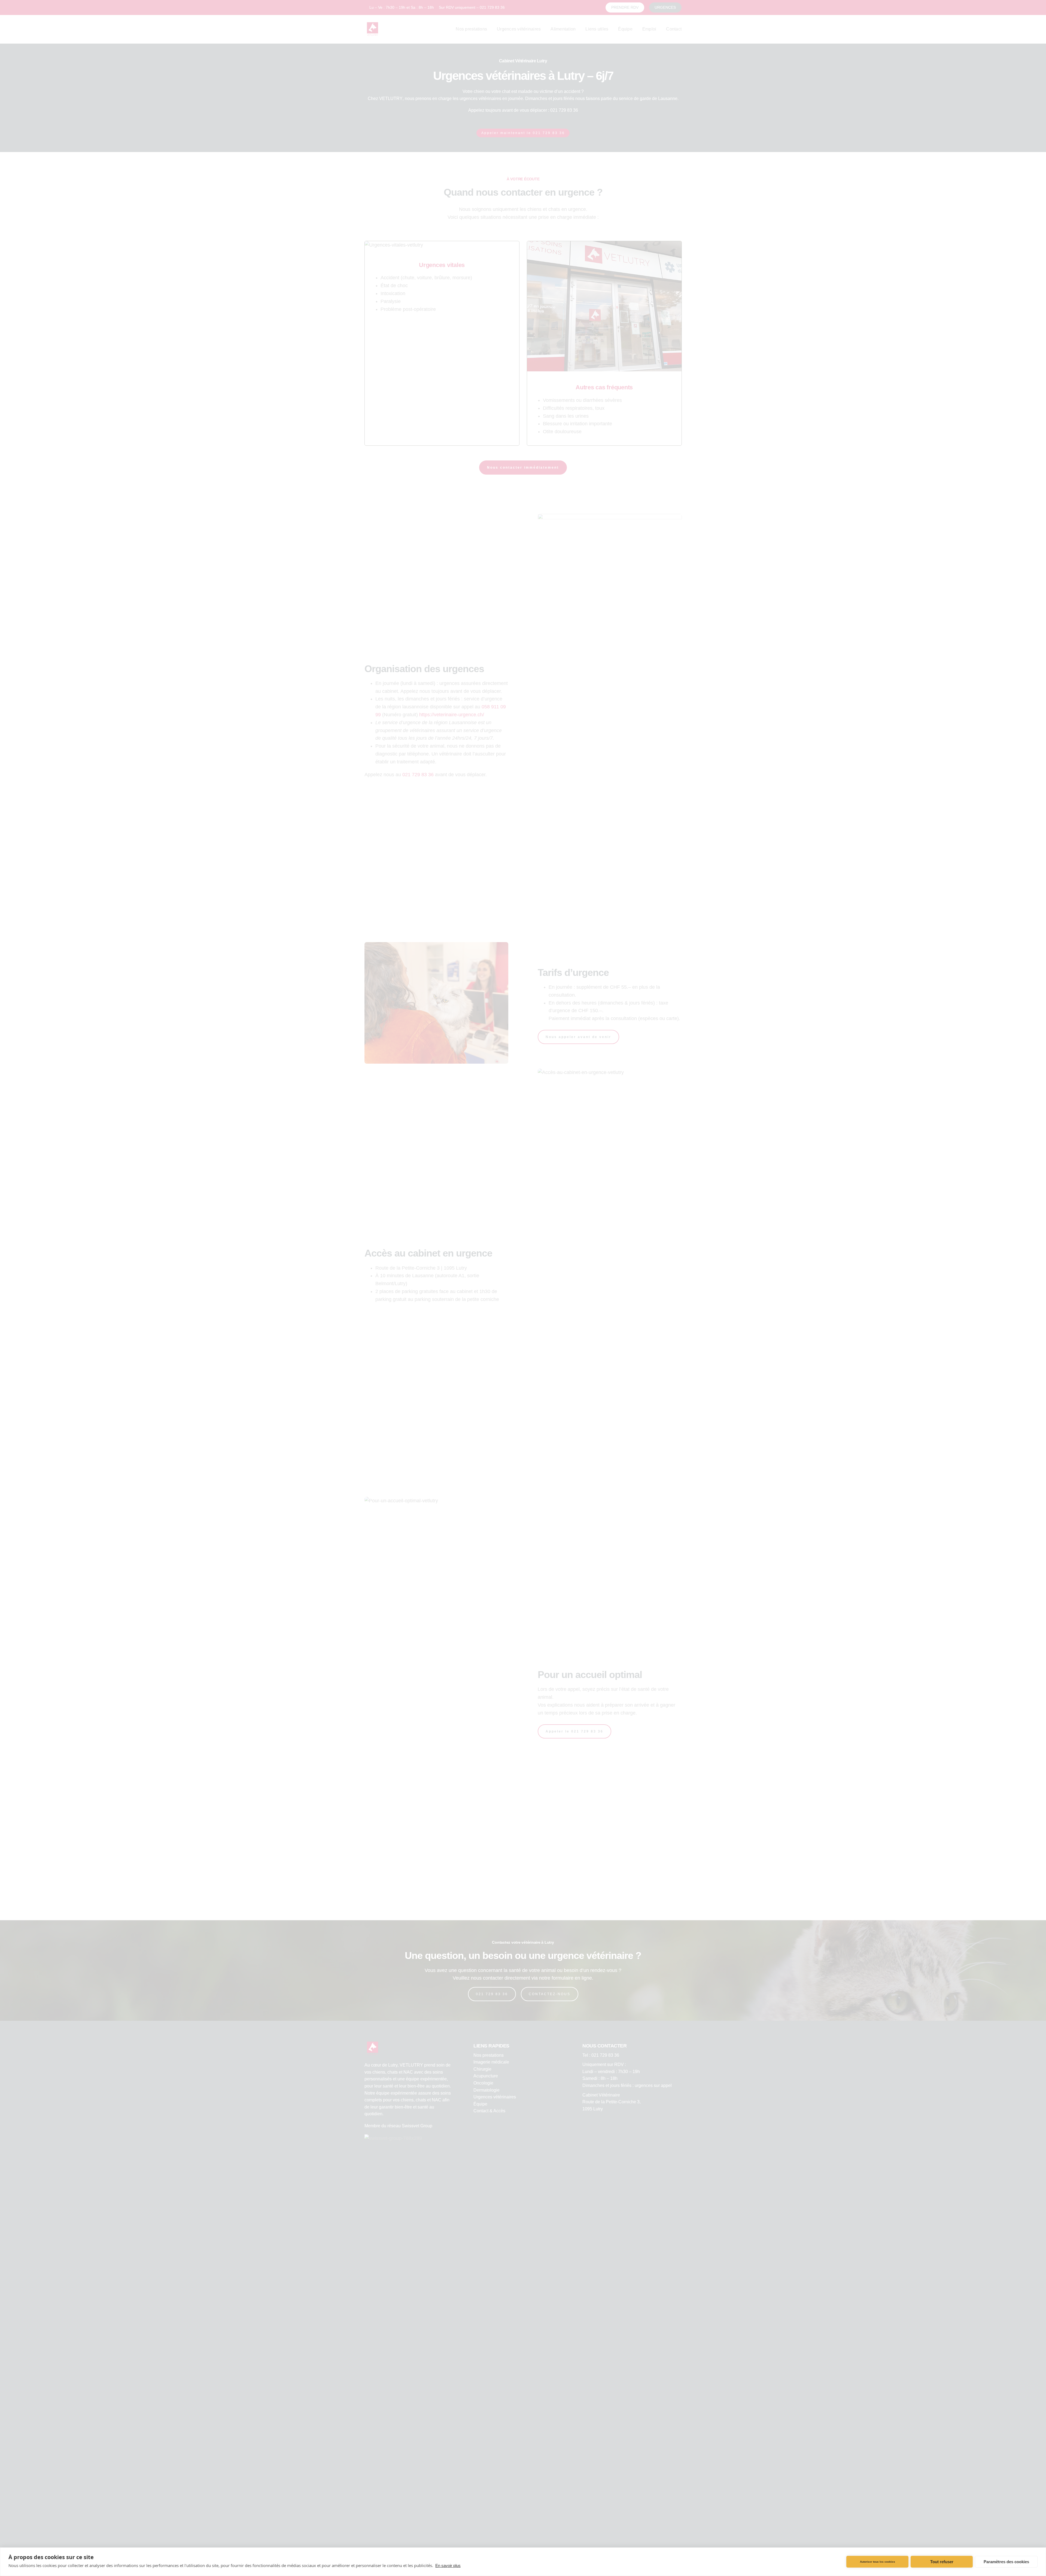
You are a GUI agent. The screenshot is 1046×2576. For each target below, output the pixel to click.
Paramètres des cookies (1006, 2562)
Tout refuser (942, 2562)
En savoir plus (448, 2566)
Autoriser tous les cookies (878, 2562)
